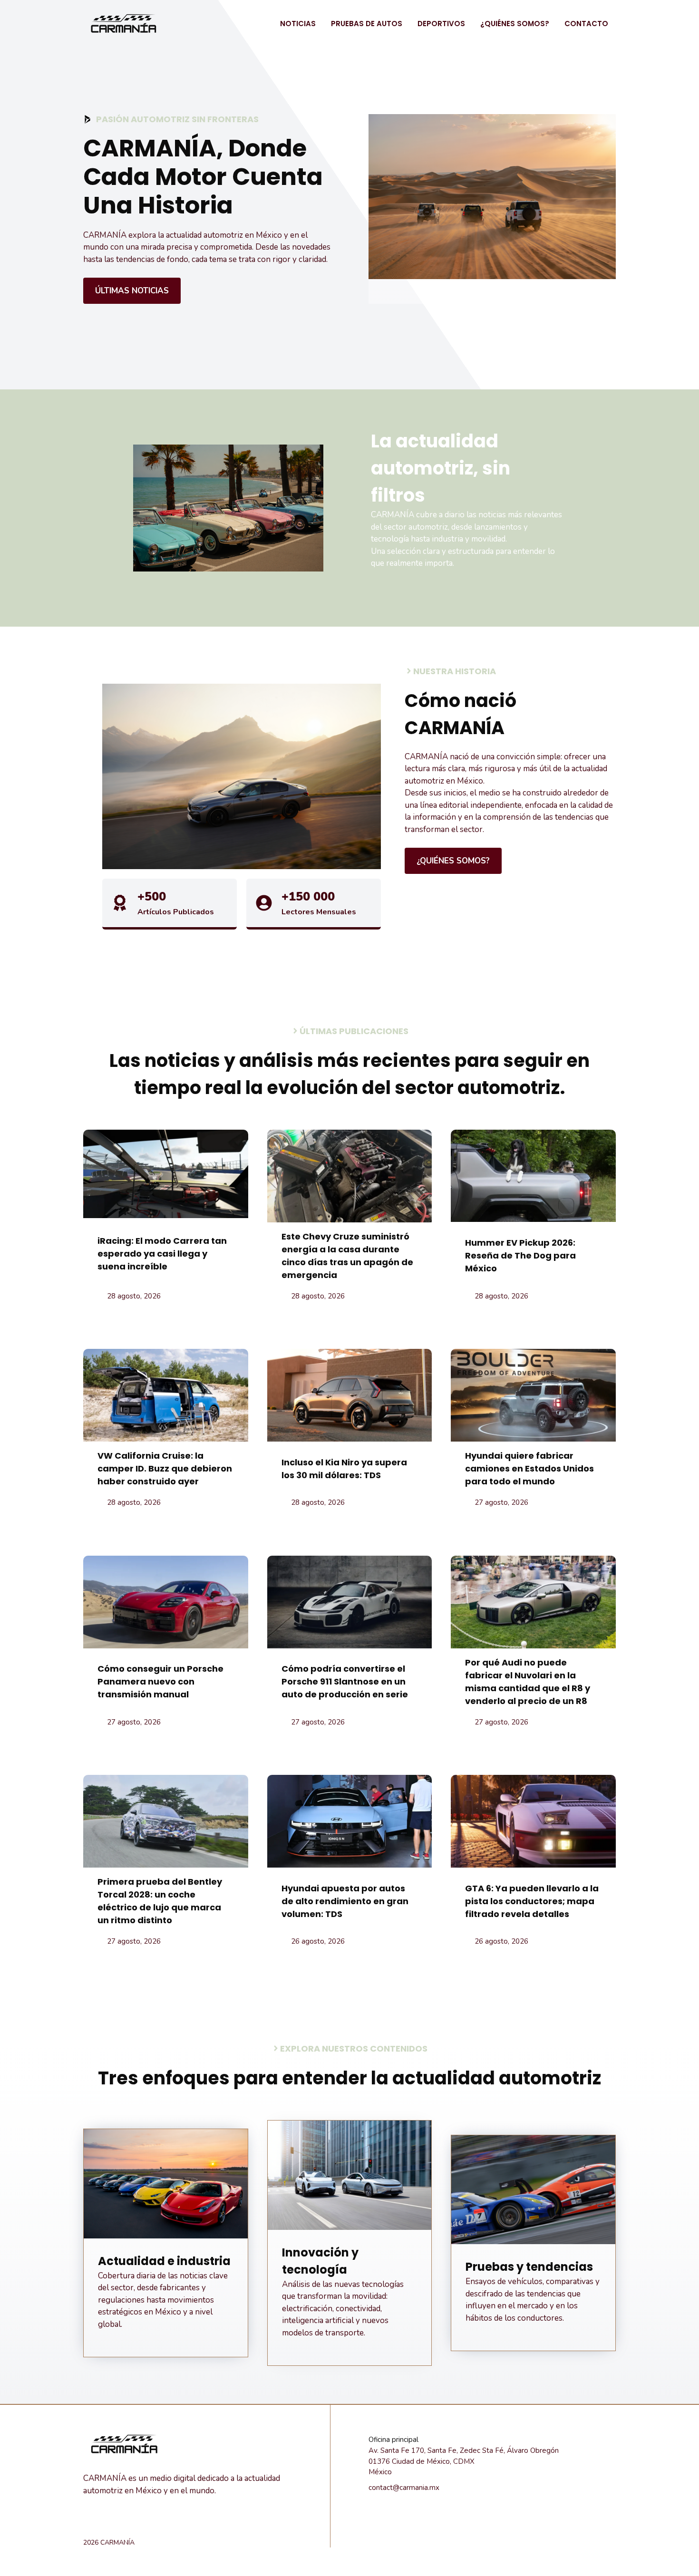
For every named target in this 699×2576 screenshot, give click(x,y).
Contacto (586, 24)
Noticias (298, 24)
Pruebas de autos (367, 24)
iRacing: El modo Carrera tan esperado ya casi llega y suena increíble (162, 1254)
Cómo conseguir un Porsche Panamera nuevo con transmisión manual (160, 1681)
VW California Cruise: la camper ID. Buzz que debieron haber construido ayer (165, 1468)
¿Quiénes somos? (515, 24)
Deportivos (441, 24)
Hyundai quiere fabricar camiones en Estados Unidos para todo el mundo (529, 1468)
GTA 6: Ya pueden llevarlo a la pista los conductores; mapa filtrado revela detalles (532, 1901)
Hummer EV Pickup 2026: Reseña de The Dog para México (520, 1255)
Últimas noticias (132, 291)
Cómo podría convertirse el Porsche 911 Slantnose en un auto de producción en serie (345, 1681)
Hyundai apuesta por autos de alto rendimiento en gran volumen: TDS (345, 1901)
